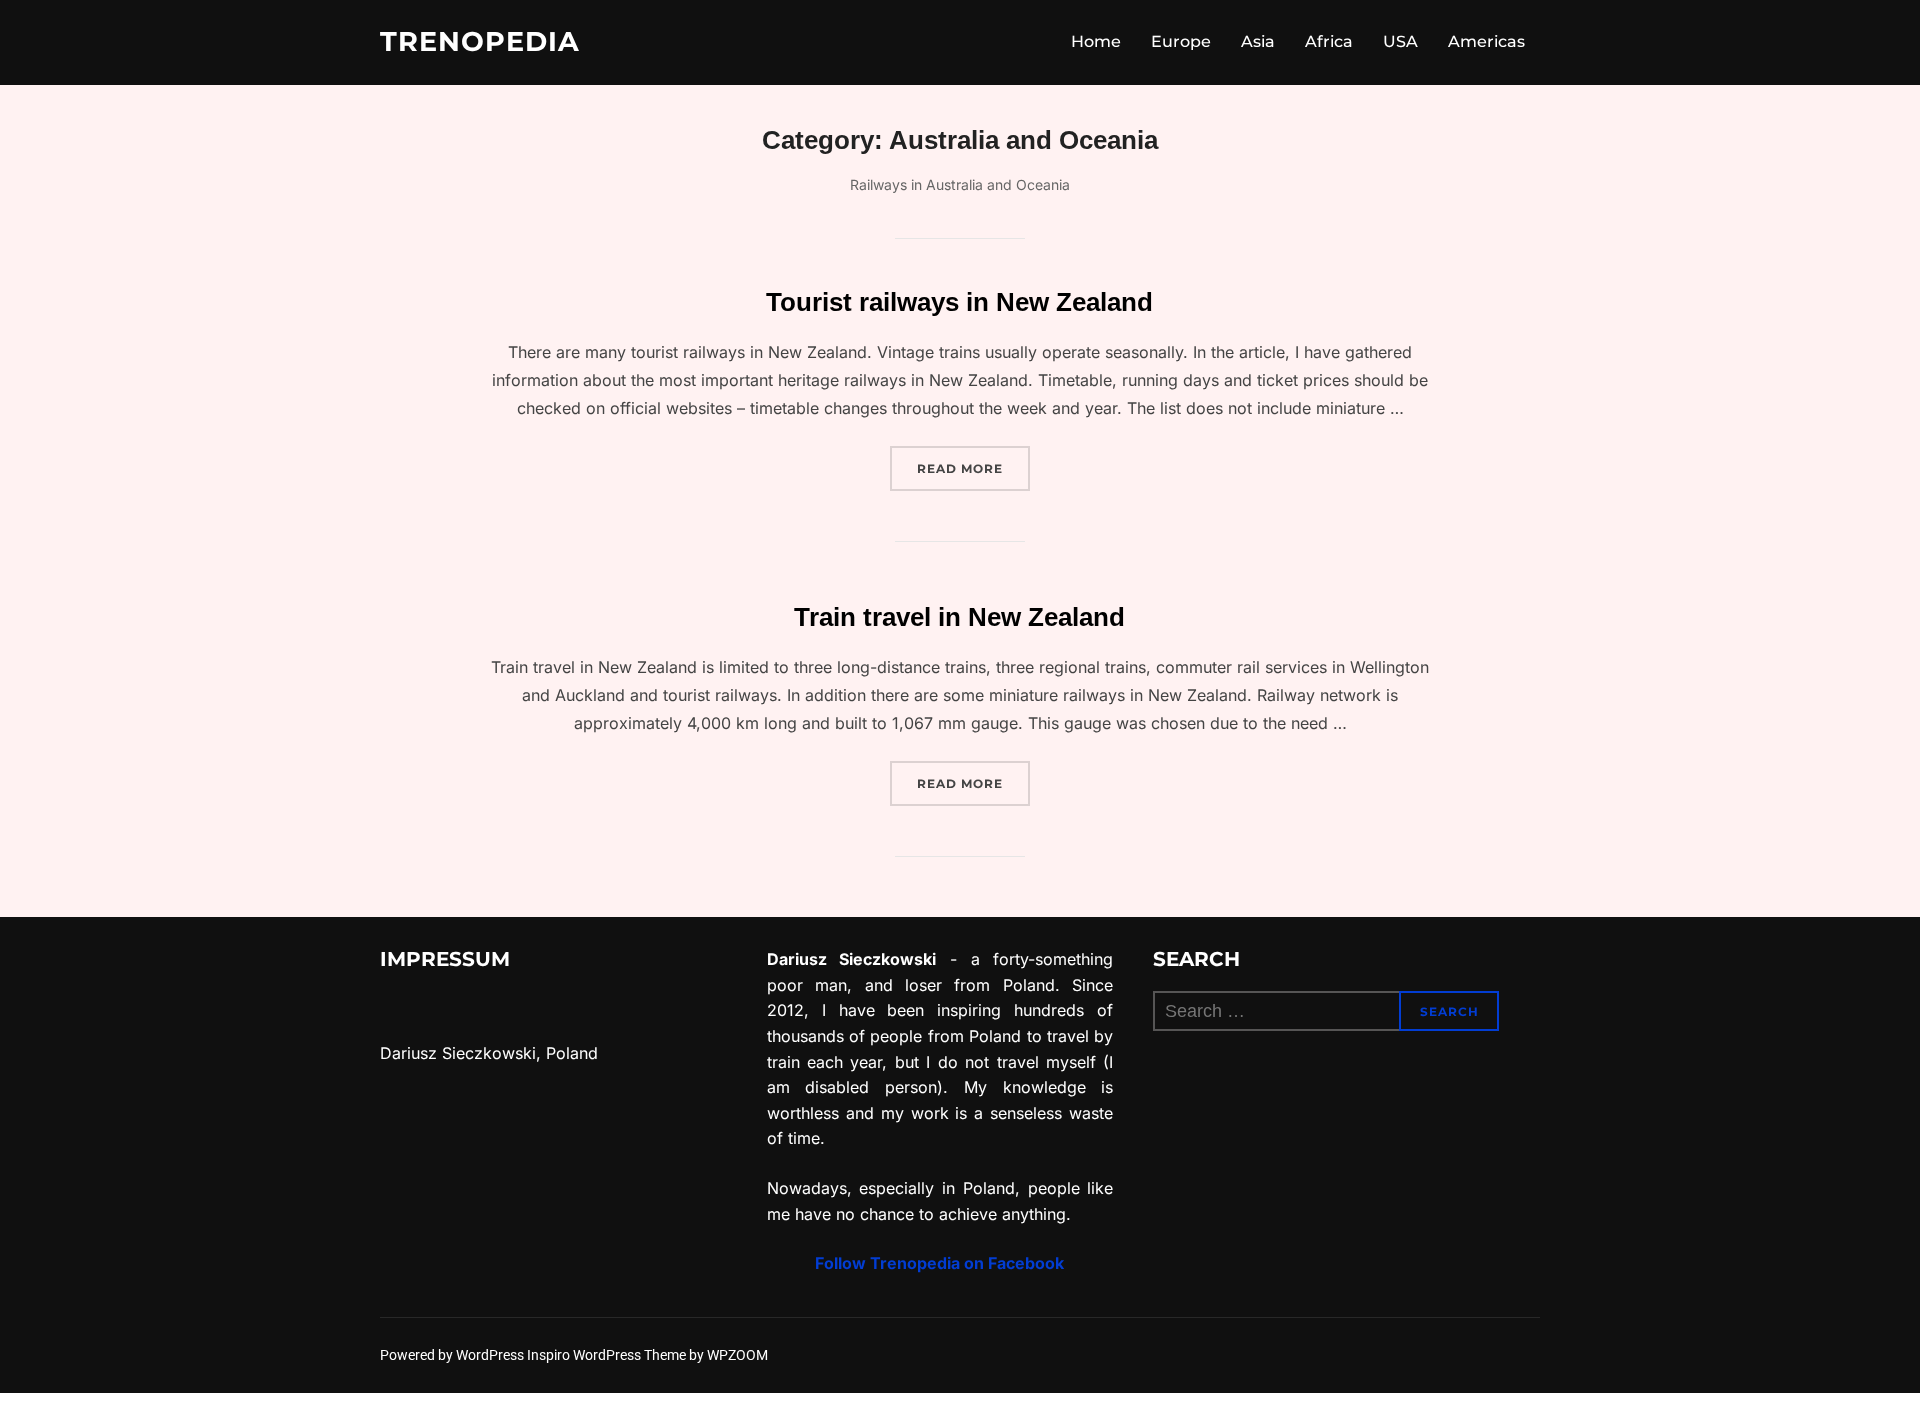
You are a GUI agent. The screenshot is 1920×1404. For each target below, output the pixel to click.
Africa (1329, 41)
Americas (1486, 41)
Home (1096, 41)
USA (1400, 41)
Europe (1181, 41)
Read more (973, 468)
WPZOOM (737, 1355)
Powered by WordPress (453, 1355)
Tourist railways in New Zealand (959, 302)
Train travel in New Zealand (959, 617)
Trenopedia (480, 41)
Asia (1258, 41)
